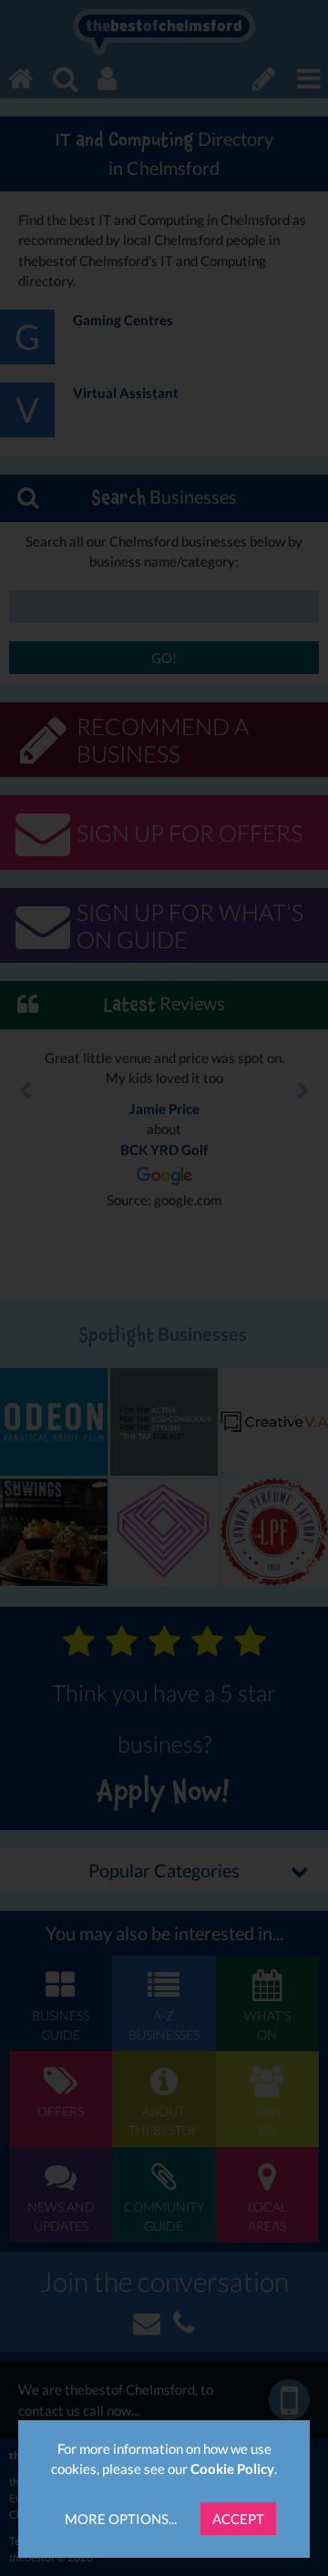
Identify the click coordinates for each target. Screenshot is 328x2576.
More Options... (121, 2519)
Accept (238, 2519)
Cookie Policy (232, 2469)
